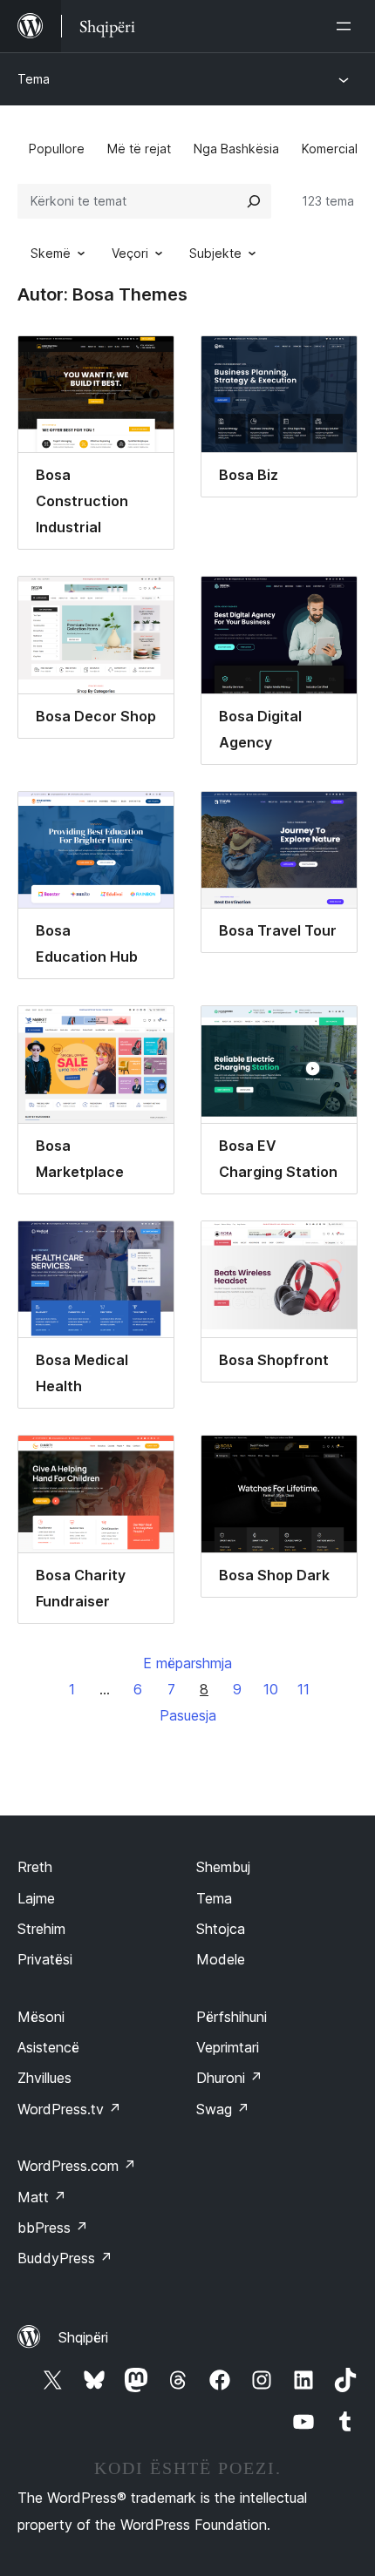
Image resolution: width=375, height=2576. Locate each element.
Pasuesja (188, 1715)
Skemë (51, 253)
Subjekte (215, 253)
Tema (34, 79)
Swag (223, 2109)
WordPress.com (77, 2166)
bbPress (53, 2228)
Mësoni (41, 2017)
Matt (42, 2197)
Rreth (35, 1867)
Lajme (36, 1898)
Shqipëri (83, 2337)
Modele (221, 1959)
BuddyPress (65, 2258)
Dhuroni (229, 2078)
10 (271, 1689)
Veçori (130, 253)
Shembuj (223, 1867)
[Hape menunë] (347, 26)
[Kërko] (254, 201)
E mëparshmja (187, 1663)
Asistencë (48, 2047)
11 (303, 1689)
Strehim (41, 1929)
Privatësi (45, 1959)
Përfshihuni (232, 2017)
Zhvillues (44, 2078)
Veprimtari (228, 2047)
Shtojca (221, 1929)
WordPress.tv (69, 2109)
